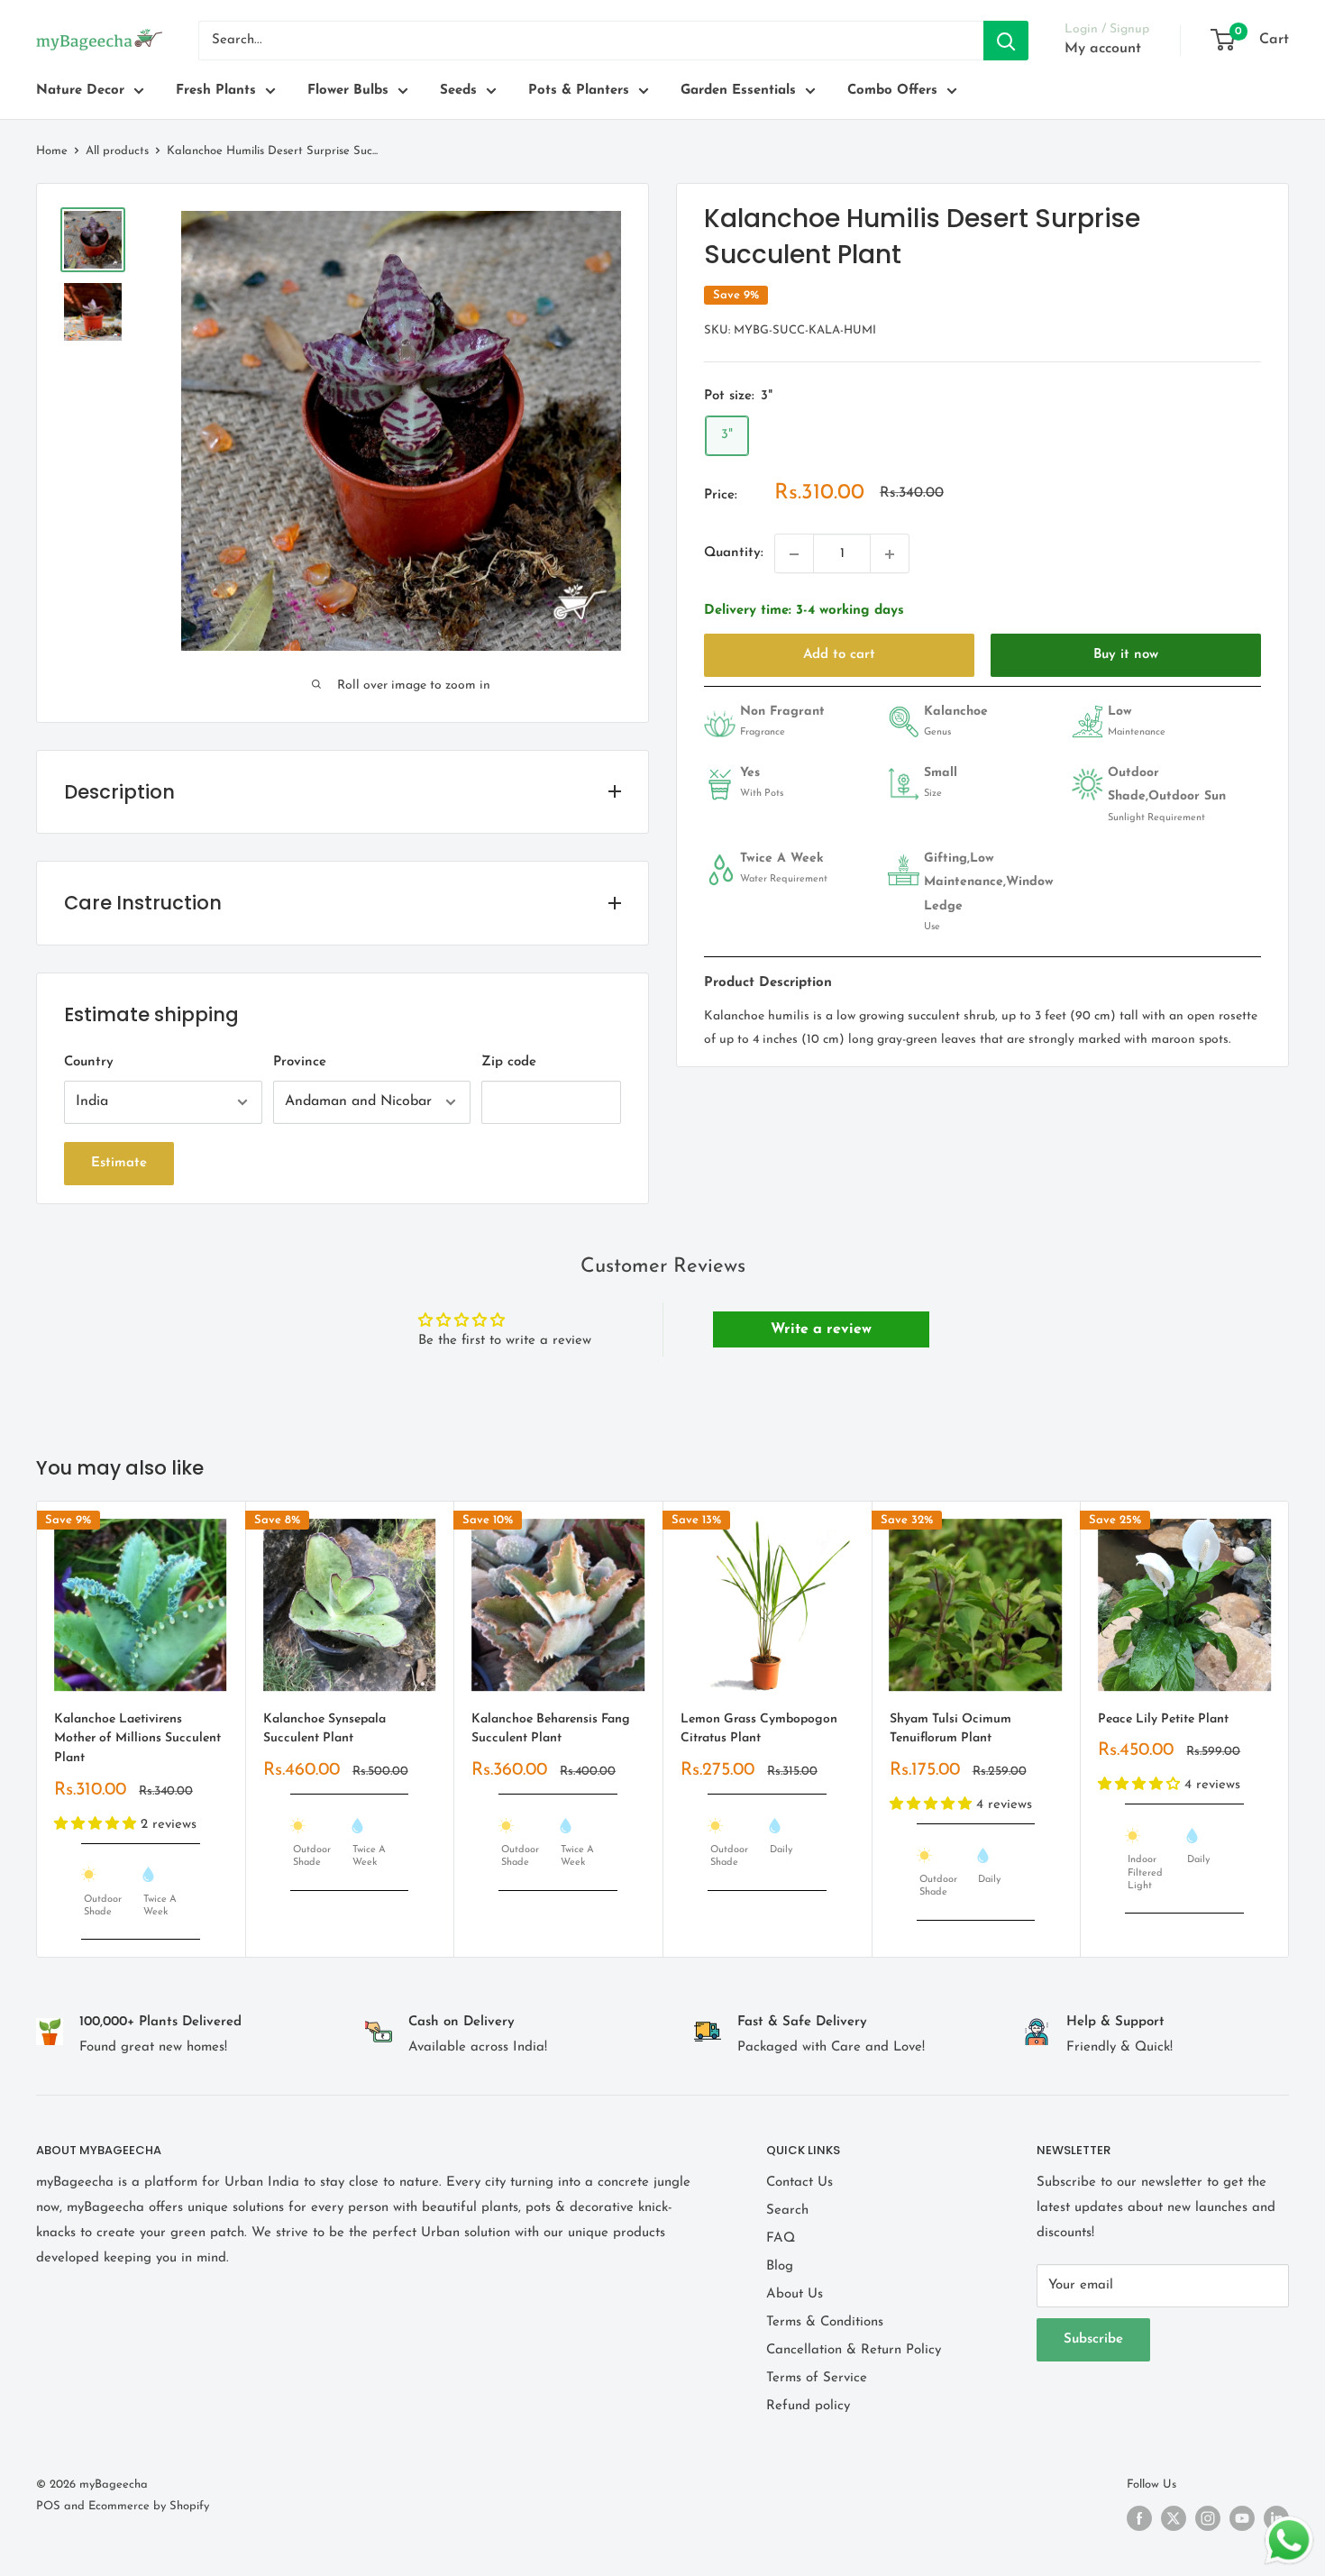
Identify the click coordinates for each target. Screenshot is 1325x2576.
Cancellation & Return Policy (854, 2350)
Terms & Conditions (825, 2322)
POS (48, 2506)
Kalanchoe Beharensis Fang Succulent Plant (551, 1728)
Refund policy (808, 2406)
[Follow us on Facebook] (1139, 2518)
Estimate (119, 1163)
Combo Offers (892, 91)
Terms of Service (817, 2378)
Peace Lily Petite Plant (1163, 1718)
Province (300, 1062)
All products (117, 151)
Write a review (821, 1329)
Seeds (458, 91)
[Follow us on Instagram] (1208, 2518)
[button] (97, 1824)
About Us (795, 2294)
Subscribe (1093, 2339)
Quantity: (734, 554)
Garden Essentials (738, 91)
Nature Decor (80, 91)
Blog (780, 2266)
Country (89, 1062)
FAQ (781, 2238)
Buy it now (1126, 655)
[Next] (1289, 1729)
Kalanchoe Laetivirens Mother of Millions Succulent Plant (137, 1738)
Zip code (509, 1062)
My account (1103, 49)
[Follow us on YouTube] (1242, 2518)
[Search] (1006, 41)
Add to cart (839, 655)
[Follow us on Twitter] (1174, 2518)
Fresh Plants (216, 91)
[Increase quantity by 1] (890, 554)
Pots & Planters (579, 91)
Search (787, 2211)
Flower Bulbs (348, 91)
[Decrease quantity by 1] (794, 554)
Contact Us (800, 2183)
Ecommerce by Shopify (149, 2506)
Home (52, 151)
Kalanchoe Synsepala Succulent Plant (324, 1728)
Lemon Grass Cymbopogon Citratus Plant (759, 1728)
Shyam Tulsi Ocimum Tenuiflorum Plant (950, 1728)
